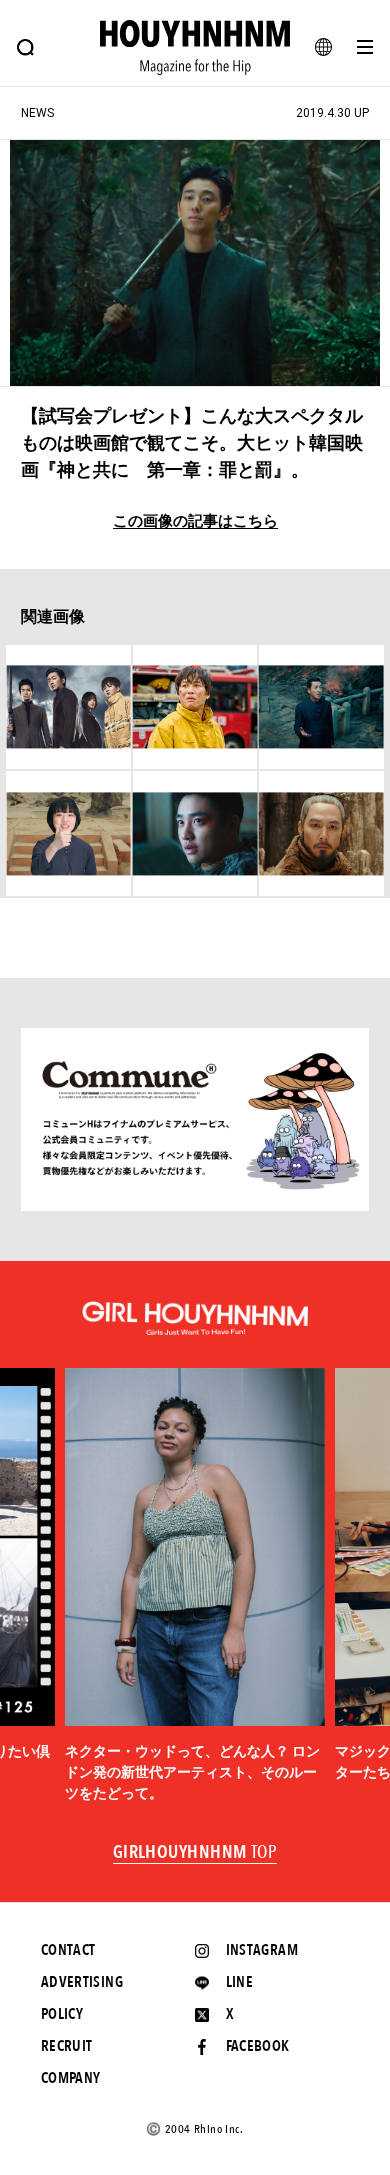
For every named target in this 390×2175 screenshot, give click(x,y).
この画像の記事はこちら (195, 521)
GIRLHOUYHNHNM (195, 1853)
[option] (195, 1586)
